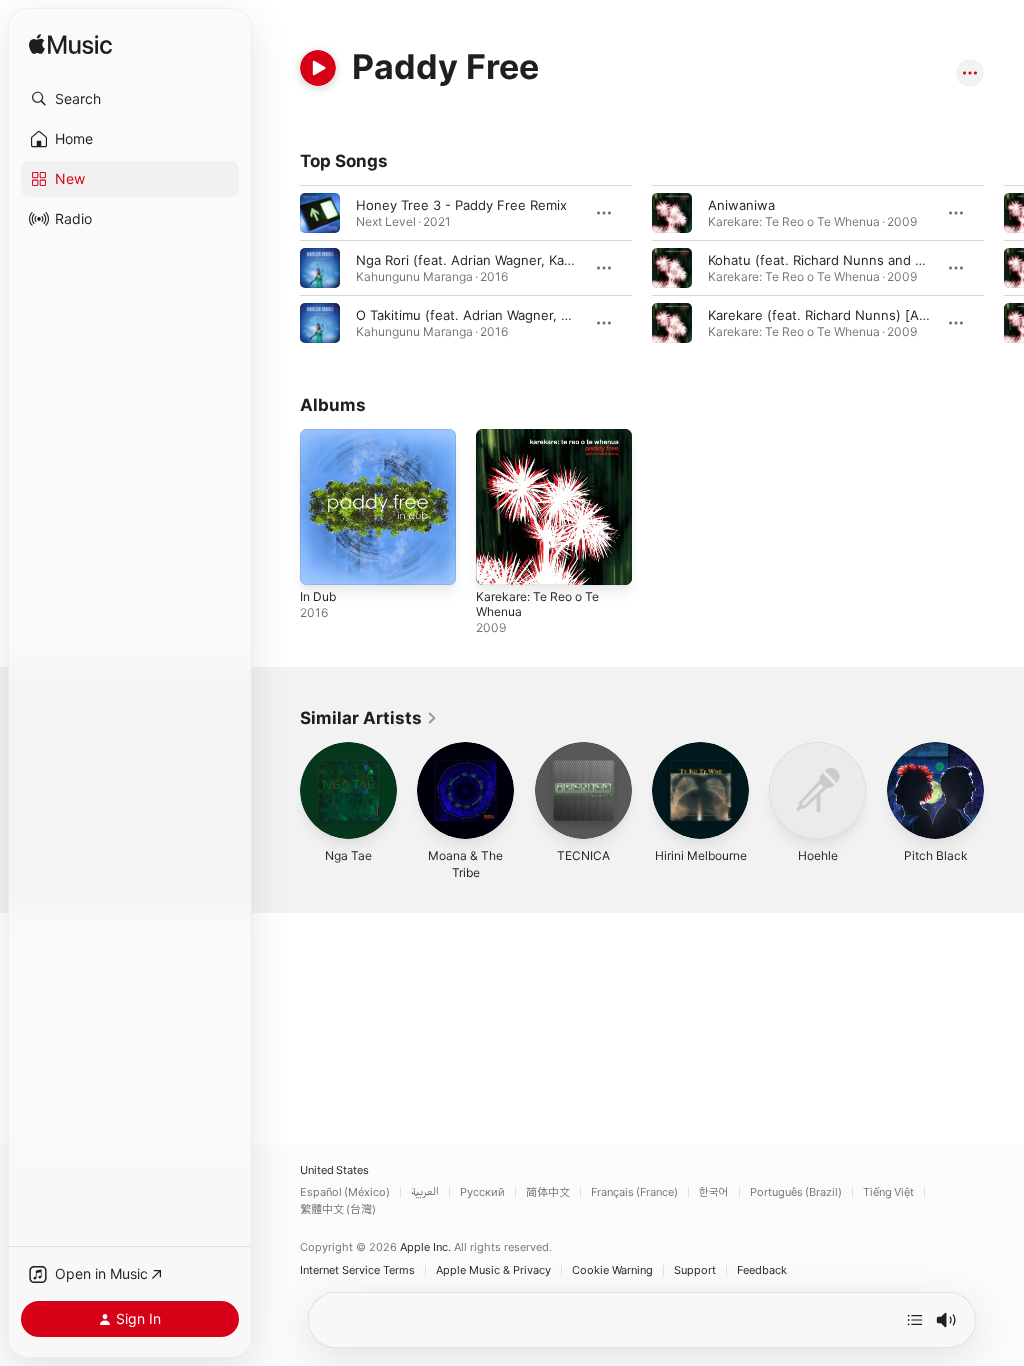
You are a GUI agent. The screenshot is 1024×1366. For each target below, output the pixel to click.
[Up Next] (915, 1320)
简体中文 (548, 1192)
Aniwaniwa (741, 205)
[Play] (318, 68)
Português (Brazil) (796, 1192)
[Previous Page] (280, 268)
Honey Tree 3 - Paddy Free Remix (461, 205)
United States (334, 1170)
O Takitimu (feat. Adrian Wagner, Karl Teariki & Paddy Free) (538, 315)
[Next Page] (1004, 268)
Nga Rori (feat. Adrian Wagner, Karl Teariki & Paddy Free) (532, 260)
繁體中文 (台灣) (338, 1209)
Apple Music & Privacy (493, 1270)
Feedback (762, 1270)
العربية (425, 1192)
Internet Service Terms (357, 1270)
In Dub (318, 596)
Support (695, 1270)
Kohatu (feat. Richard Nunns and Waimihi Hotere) (861, 260)
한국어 (714, 1192)
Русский (482, 1192)
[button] (130, 99)
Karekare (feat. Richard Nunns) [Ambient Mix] (850, 315)
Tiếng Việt (888, 1192)
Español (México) (345, 1192)
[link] (369, 718)
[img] (70, 45)
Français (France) (634, 1192)
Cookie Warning (612, 1270)
